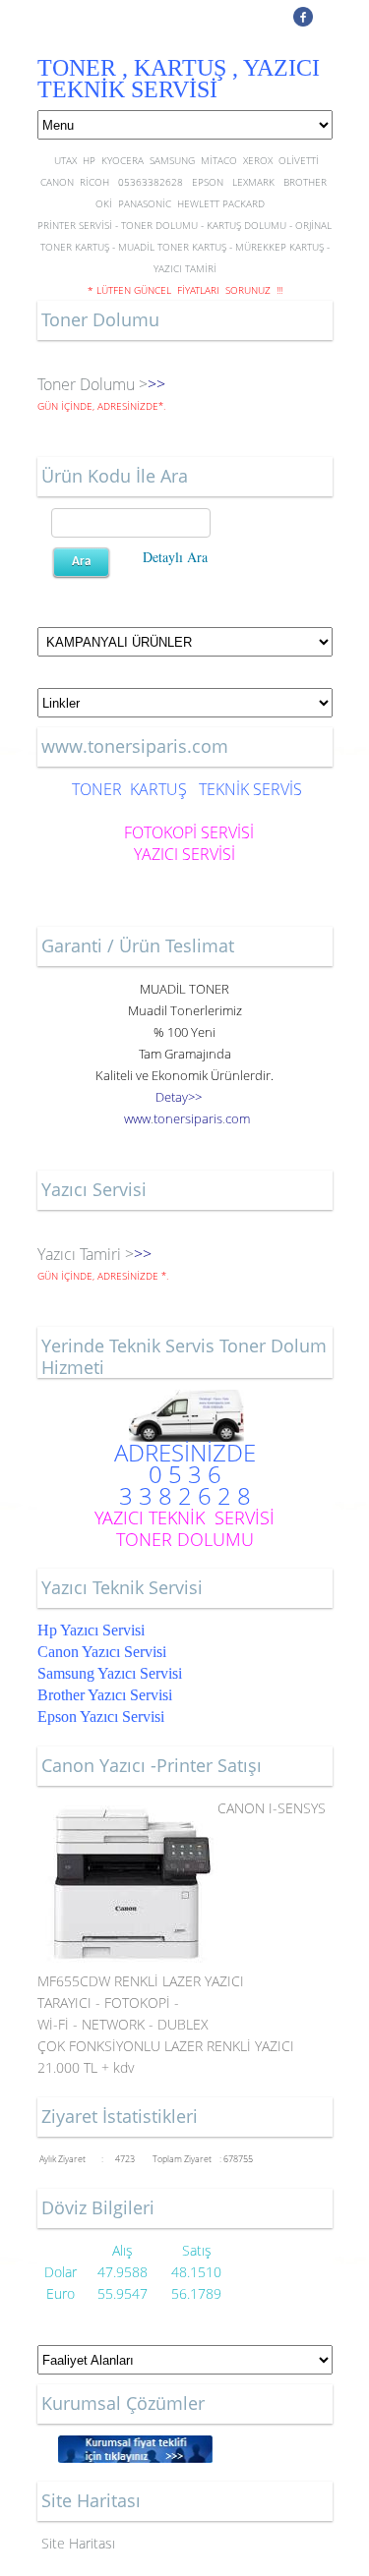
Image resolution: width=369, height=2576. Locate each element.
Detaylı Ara (175, 557)
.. (187, 1118)
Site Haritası (78, 2543)
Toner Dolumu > (92, 384)
